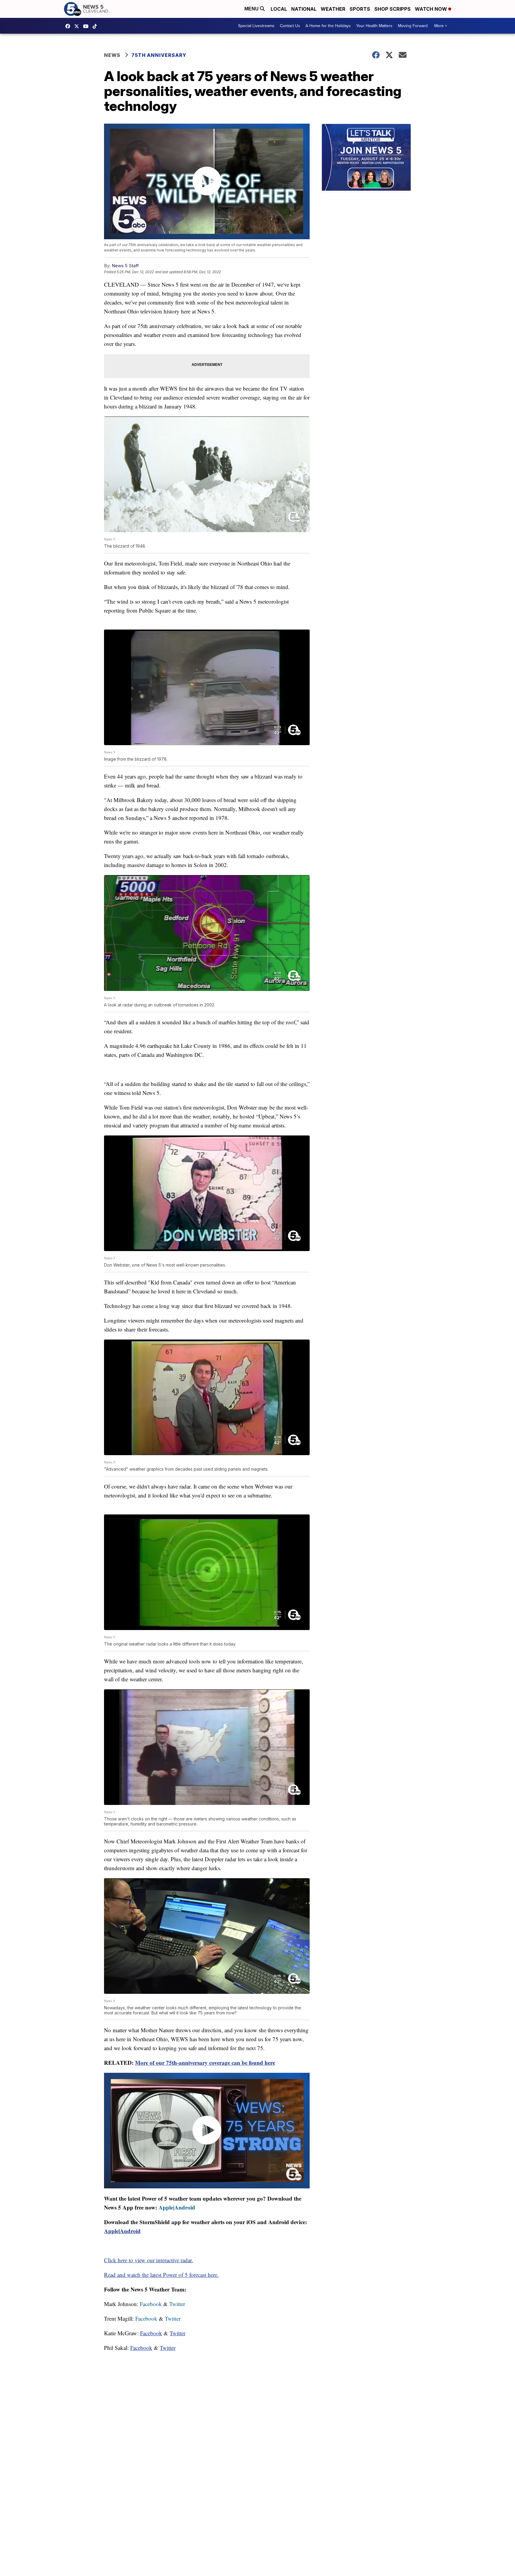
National (304, 9)
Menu (252, 9)
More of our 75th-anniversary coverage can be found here (205, 2062)
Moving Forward (413, 26)
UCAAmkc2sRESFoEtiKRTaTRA (87, 26)
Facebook (151, 2304)
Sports (360, 9)
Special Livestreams (256, 26)
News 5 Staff (125, 266)
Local (279, 9)
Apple (166, 2207)
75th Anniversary (159, 55)
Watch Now (432, 9)
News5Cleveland (69, 26)
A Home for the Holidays (328, 26)
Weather (333, 9)
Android (185, 2207)
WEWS (78, 26)
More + (441, 26)
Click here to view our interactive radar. (149, 2260)
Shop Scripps (393, 9)
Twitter (177, 2304)
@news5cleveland (96, 26)
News (112, 55)
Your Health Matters (374, 26)
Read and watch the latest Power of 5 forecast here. (161, 2275)
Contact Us (290, 26)
